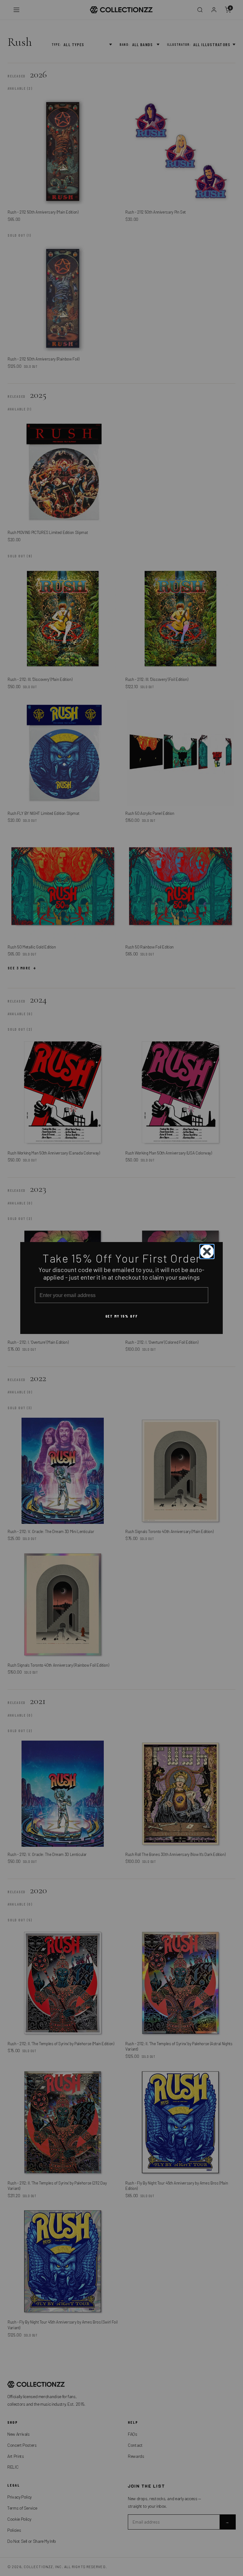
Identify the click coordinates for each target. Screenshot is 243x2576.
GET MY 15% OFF (122, 1316)
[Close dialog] (207, 1252)
